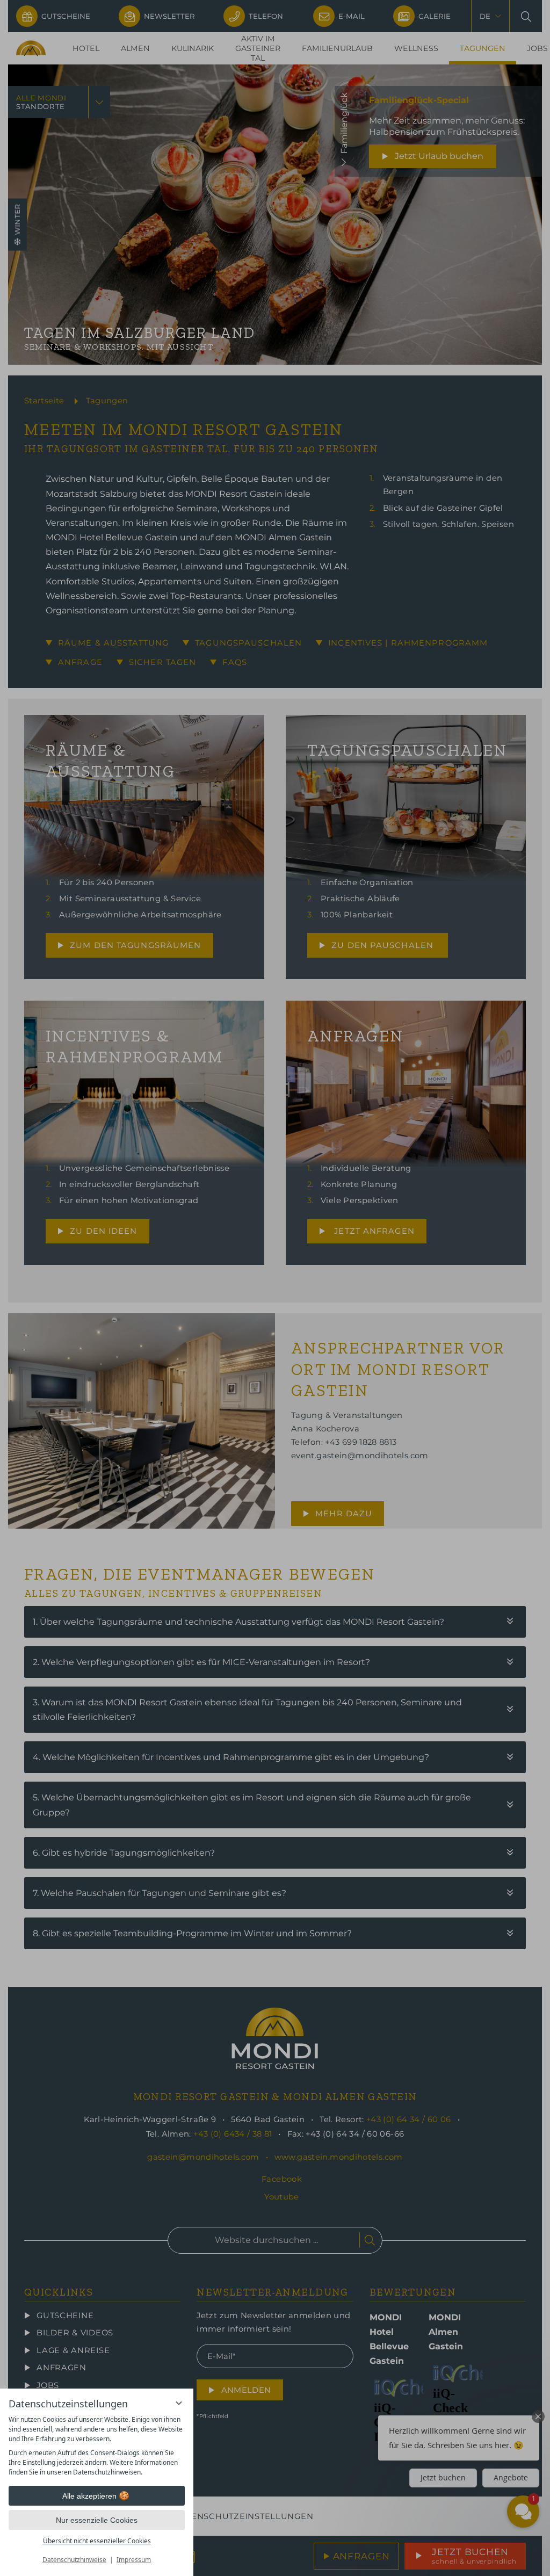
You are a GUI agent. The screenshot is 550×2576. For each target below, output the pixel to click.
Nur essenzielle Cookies (97, 2520)
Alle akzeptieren (89, 2496)
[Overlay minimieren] (179, 2403)
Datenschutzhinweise (74, 2560)
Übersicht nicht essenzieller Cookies (97, 2541)
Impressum (134, 2560)
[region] (97, 2446)
